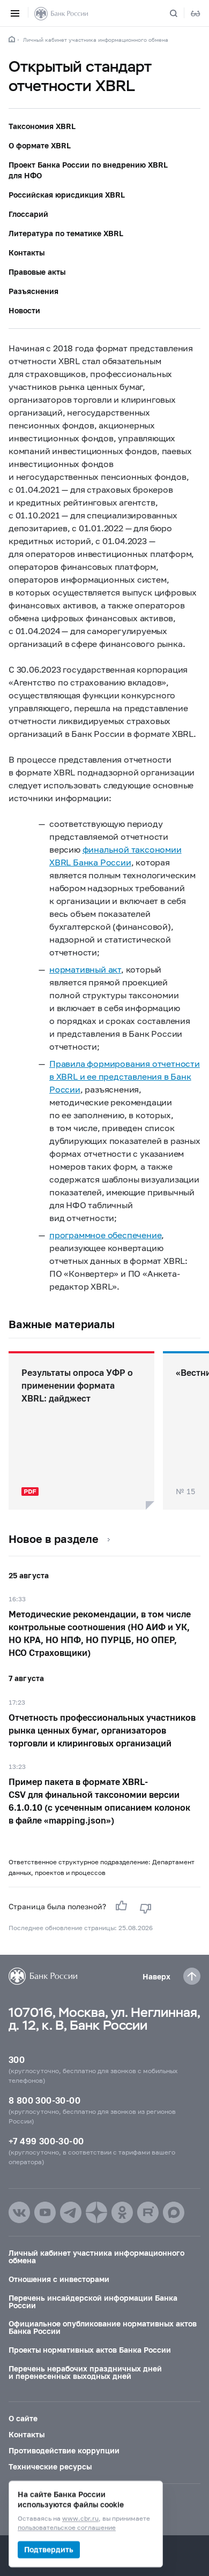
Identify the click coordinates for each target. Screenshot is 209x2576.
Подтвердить (49, 2549)
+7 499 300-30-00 (46, 2141)
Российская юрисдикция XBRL (67, 195)
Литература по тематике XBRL (66, 233)
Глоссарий (28, 214)
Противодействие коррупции (64, 2450)
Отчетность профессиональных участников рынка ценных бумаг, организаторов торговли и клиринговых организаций (102, 1730)
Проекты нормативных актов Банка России (90, 2350)
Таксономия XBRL (42, 126)
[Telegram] (71, 2212)
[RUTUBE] (148, 2212)
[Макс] (174, 2212)
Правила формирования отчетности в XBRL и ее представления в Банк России (125, 1076)
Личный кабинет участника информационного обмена (96, 40)
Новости (24, 310)
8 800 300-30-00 (44, 2100)
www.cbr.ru (80, 2519)
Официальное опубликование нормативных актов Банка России (103, 2327)
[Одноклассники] (122, 2212)
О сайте (23, 2418)
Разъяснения (33, 291)
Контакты (27, 253)
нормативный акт (85, 969)
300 (17, 2059)
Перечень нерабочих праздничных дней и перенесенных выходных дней (85, 2372)
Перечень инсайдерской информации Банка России (93, 2302)
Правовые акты (37, 272)
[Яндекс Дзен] (96, 2212)
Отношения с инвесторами (59, 2279)
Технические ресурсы (50, 2466)
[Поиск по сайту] (180, 13)
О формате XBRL (40, 145)
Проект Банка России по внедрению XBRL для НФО (88, 170)
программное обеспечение (105, 1235)
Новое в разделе (54, 1539)
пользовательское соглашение (67, 2528)
